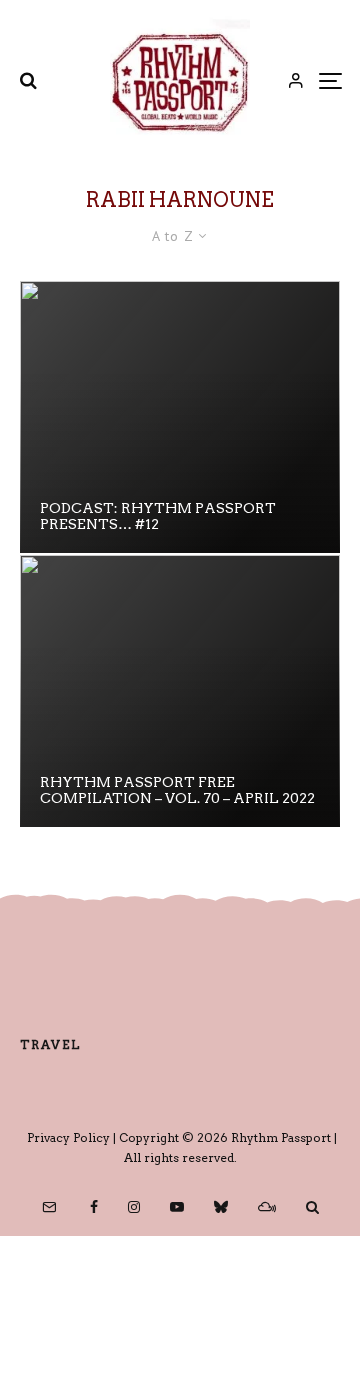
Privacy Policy (68, 1137)
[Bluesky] (221, 1207)
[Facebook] (94, 1207)
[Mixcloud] (267, 1207)
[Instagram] (134, 1207)
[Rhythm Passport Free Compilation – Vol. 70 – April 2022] (180, 691)
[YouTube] (177, 1207)
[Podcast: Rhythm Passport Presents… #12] (180, 417)
